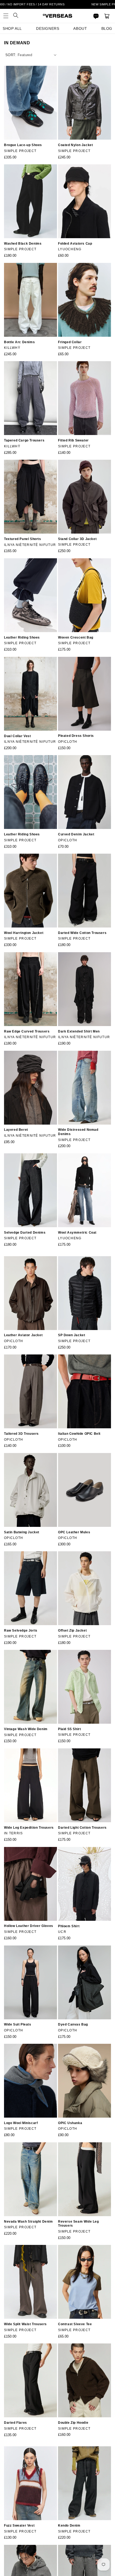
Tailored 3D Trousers (21, 1434)
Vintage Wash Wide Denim (26, 1729)
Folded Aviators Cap (75, 244)
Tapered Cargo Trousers (24, 440)
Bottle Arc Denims (19, 342)
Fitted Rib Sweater (73, 440)
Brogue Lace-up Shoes (23, 145)
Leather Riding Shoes (22, 637)
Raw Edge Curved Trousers (27, 1031)
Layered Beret (16, 1130)
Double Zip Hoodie (73, 2423)
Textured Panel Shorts (23, 539)
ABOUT (80, 28)
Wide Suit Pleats (18, 2024)
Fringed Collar (70, 342)
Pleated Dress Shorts (76, 736)
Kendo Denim (69, 2526)
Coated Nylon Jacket (75, 145)
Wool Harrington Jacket (24, 933)
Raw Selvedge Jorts (21, 1631)
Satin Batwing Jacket (22, 1532)
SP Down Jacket (72, 1335)
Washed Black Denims (23, 244)
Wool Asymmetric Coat (77, 1233)
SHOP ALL (12, 28)
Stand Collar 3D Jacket (77, 539)
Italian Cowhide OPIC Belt (79, 1434)
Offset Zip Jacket (72, 1631)
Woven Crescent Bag (76, 637)
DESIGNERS (48, 28)
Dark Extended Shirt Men (79, 1031)
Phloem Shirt (69, 1926)
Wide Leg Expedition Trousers (29, 1828)
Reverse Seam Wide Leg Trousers (78, 2224)
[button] (6, 16)
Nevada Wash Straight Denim (28, 2222)
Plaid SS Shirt (69, 1729)
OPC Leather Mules (74, 1532)
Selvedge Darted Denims (25, 1233)
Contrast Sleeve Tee (75, 2324)
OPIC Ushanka (70, 2123)
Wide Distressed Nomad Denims (78, 1132)
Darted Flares (16, 2423)
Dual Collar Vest (18, 736)
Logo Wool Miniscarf (21, 2123)
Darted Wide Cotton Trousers (82, 933)
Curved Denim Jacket (76, 834)
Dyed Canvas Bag (73, 2024)
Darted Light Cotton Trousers (82, 1828)
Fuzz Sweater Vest (19, 2526)
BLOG (107, 28)
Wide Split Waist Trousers (25, 2324)
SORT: (11, 55)
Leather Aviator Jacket (23, 1335)
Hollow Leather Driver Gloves (29, 1926)
